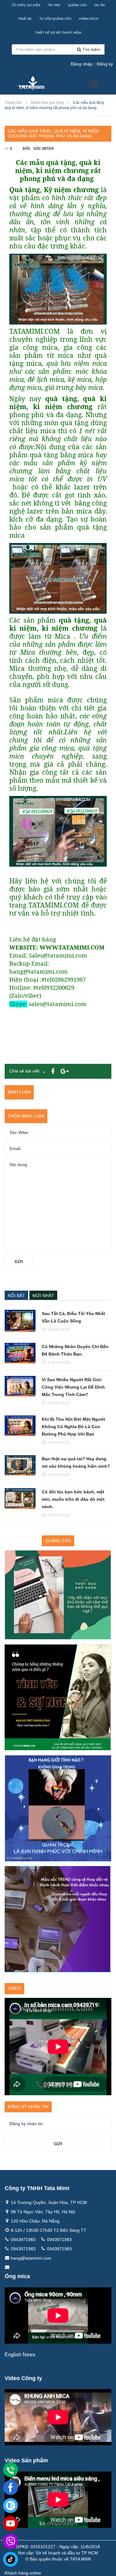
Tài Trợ (54, 5)
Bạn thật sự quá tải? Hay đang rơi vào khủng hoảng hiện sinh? (76, 1462)
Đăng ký (105, 64)
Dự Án (99, 5)
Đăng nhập (82, 64)
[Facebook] (11, 2488)
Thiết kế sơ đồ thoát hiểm (58, 33)
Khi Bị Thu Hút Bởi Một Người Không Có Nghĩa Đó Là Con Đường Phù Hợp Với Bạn (73, 1427)
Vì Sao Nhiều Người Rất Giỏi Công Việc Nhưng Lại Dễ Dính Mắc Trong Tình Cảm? (73, 1387)
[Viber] (11, 2541)
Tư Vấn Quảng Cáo (55, 19)
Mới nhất (43, 1296)
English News (20, 2355)
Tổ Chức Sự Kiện (26, 5)
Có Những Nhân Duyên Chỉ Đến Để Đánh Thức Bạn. (75, 1350)
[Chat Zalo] (11, 2506)
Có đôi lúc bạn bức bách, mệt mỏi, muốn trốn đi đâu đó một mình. (73, 1499)
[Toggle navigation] (93, 84)
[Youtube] (11, 2523)
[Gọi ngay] (11, 2470)
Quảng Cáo (77, 5)
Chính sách (88, 19)
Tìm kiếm (91, 49)
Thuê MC (25, 19)
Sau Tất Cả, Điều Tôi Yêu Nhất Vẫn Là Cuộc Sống (73, 1317)
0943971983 (23, 2240)
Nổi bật (16, 1296)
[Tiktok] (11, 2559)
